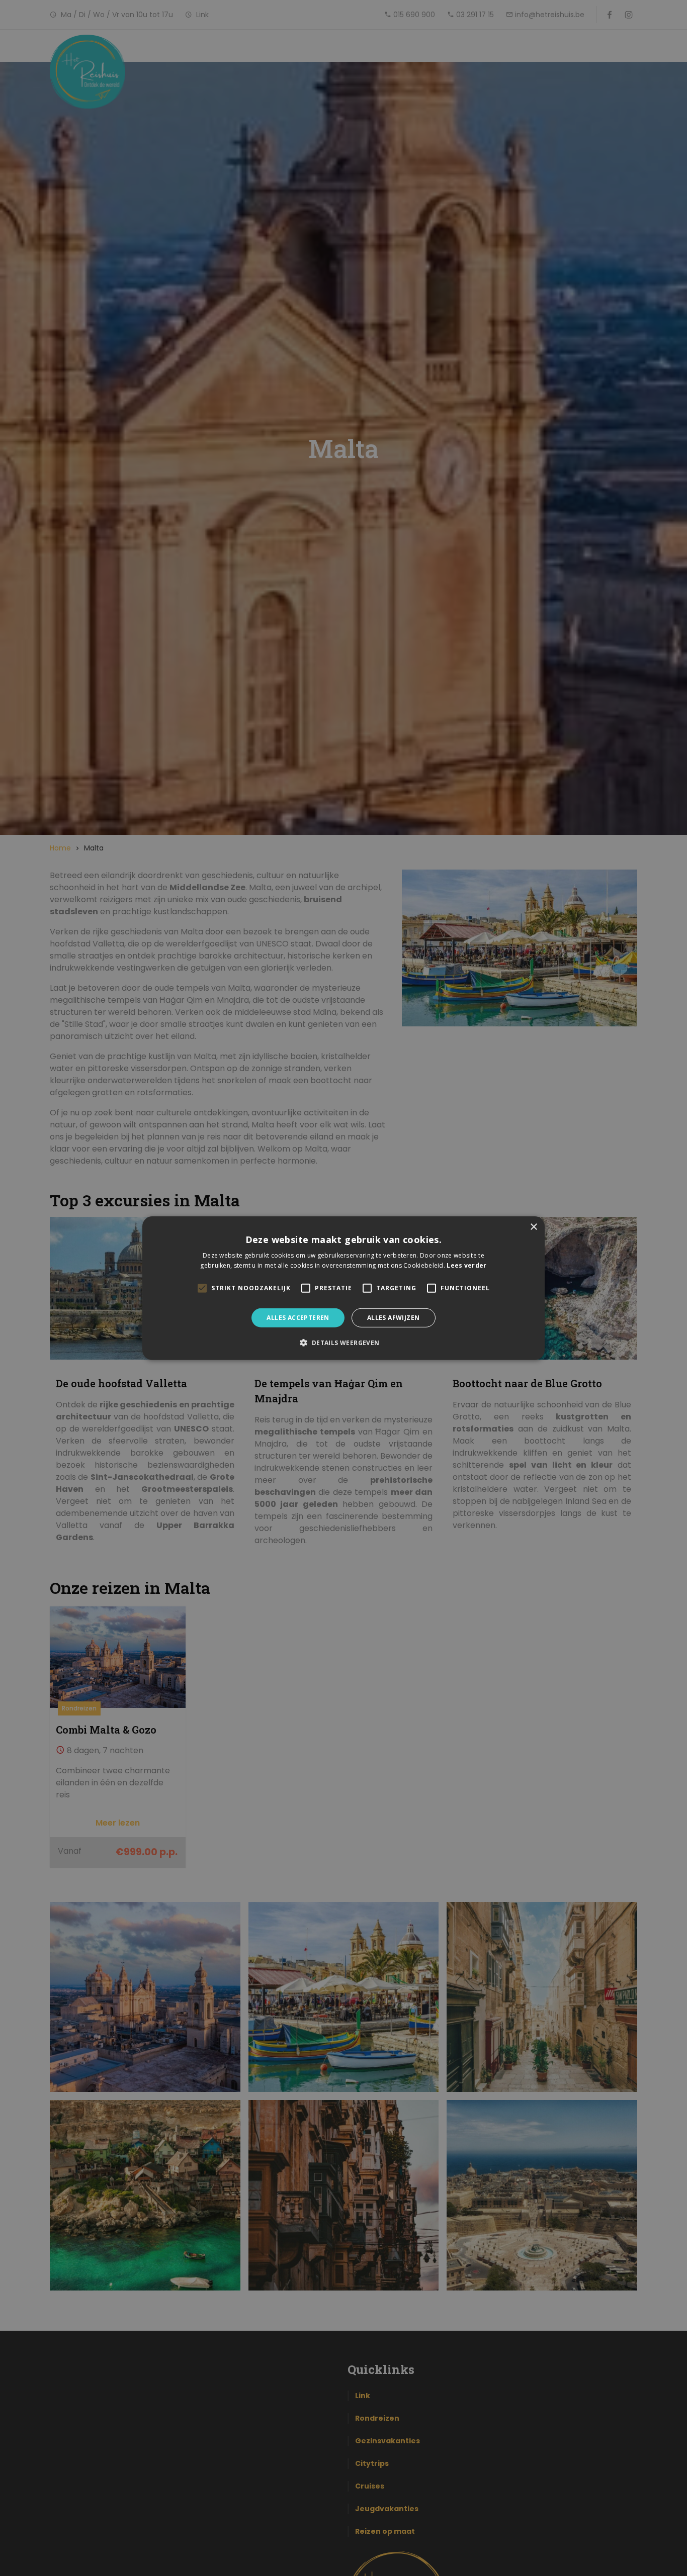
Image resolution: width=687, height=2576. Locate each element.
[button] (343, 1343)
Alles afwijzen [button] (394, 1317)
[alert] (343, 1288)
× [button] (533, 1227)
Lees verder (466, 1265)
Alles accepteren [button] (298, 1317)
